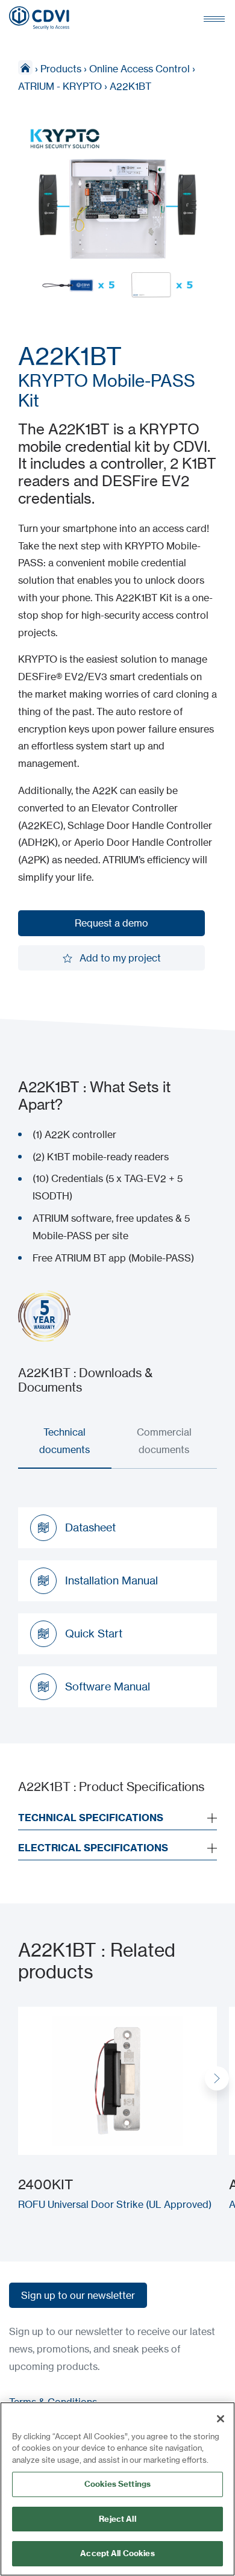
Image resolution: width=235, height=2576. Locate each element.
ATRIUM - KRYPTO (60, 86)
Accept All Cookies (117, 2553)
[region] (117, 2489)
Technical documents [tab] (64, 1441)
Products (61, 69)
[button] (217, 2078)
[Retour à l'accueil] (39, 18)
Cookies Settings (117, 2484)
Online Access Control (139, 69)
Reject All (117, 2519)
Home (25, 67)
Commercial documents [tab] (164, 1441)
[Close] (221, 2419)
